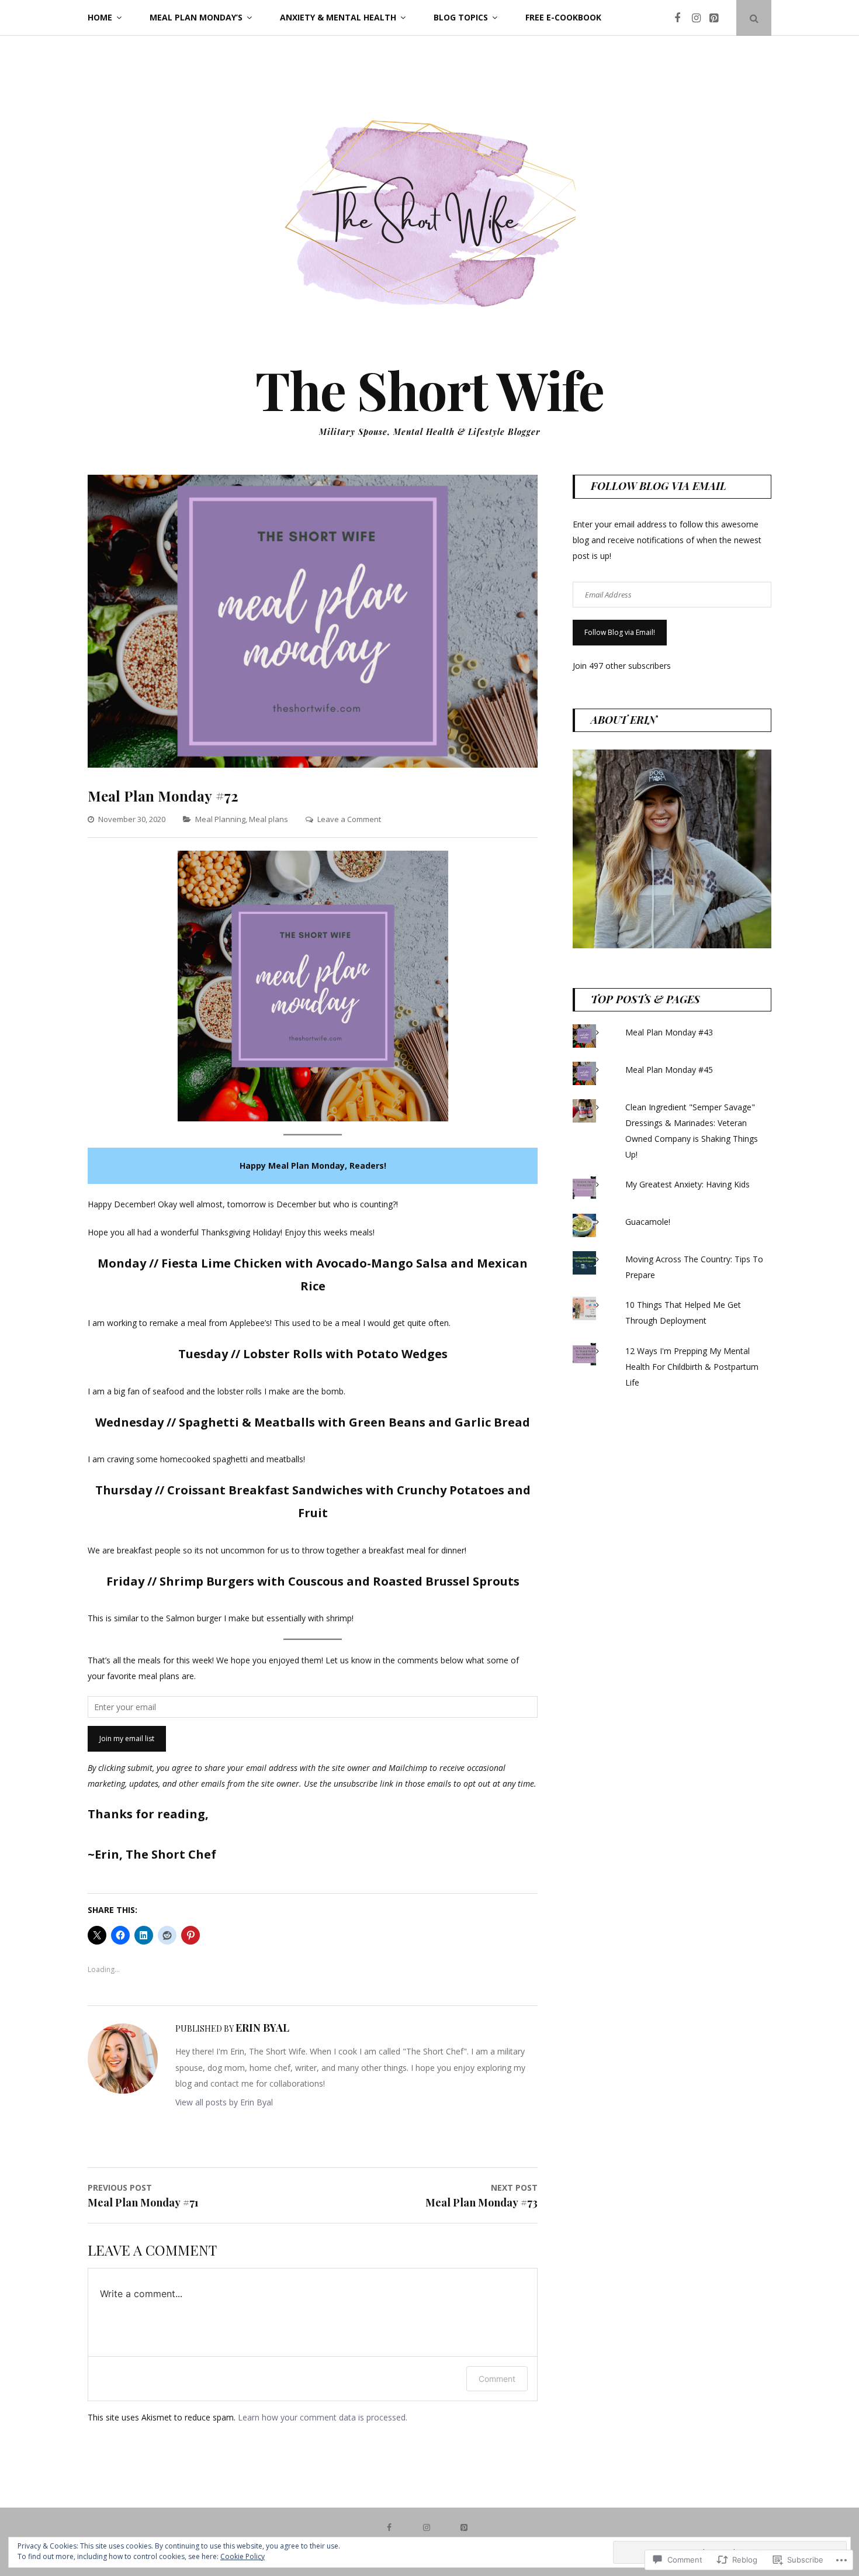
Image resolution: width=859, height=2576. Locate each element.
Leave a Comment (349, 819)
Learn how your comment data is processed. (323, 2417)
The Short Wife (430, 389)
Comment (497, 2379)
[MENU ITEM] (392, 2527)
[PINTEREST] (467, 2527)
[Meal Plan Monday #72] (313, 764)
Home (100, 17)
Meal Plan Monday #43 (669, 1032)
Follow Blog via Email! (620, 632)
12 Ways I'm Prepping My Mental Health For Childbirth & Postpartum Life (692, 1367)
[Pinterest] (717, 18)
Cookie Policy (243, 2556)
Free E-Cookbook (563, 17)
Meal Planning (220, 819)
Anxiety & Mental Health (338, 17)
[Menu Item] (682, 18)
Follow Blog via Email (659, 486)
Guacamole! (648, 1222)
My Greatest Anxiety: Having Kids (687, 1184)
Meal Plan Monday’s (196, 17)
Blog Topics (461, 17)
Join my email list (127, 1738)
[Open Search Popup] (754, 18)
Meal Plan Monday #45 (669, 1070)
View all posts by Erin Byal (224, 2102)
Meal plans (269, 819)
